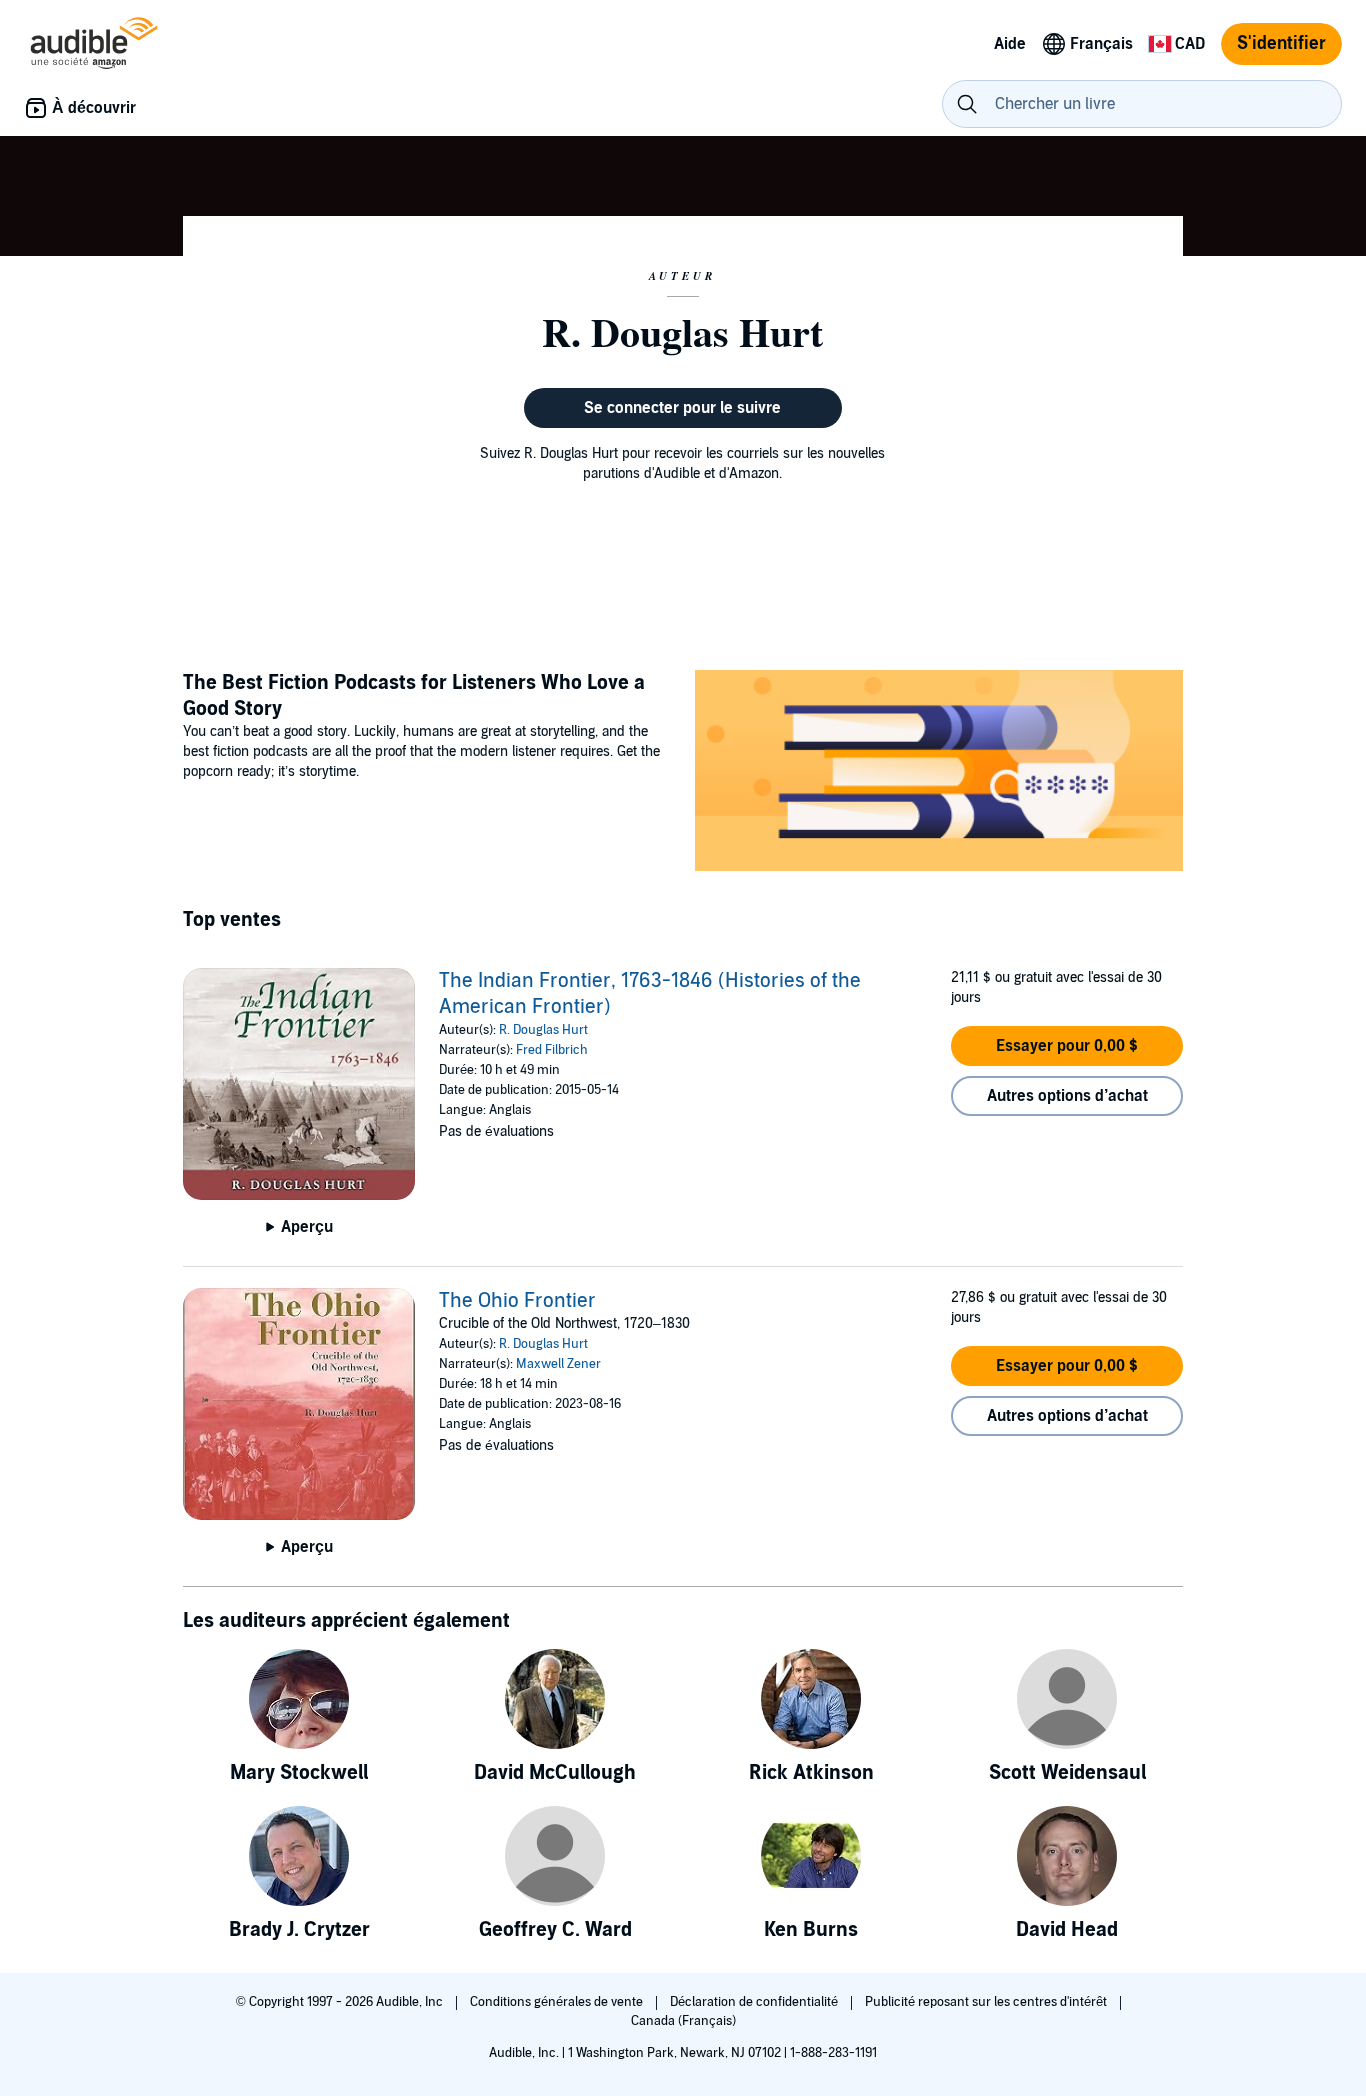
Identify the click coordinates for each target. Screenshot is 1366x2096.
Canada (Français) (683, 2021)
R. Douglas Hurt (543, 1030)
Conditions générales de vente (558, 2002)
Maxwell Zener (558, 1364)
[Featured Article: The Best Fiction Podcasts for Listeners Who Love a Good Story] (939, 773)
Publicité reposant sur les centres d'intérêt (987, 2002)
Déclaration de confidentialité (755, 2002)
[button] (1067, 1046)
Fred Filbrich (552, 1050)
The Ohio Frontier (517, 1301)
